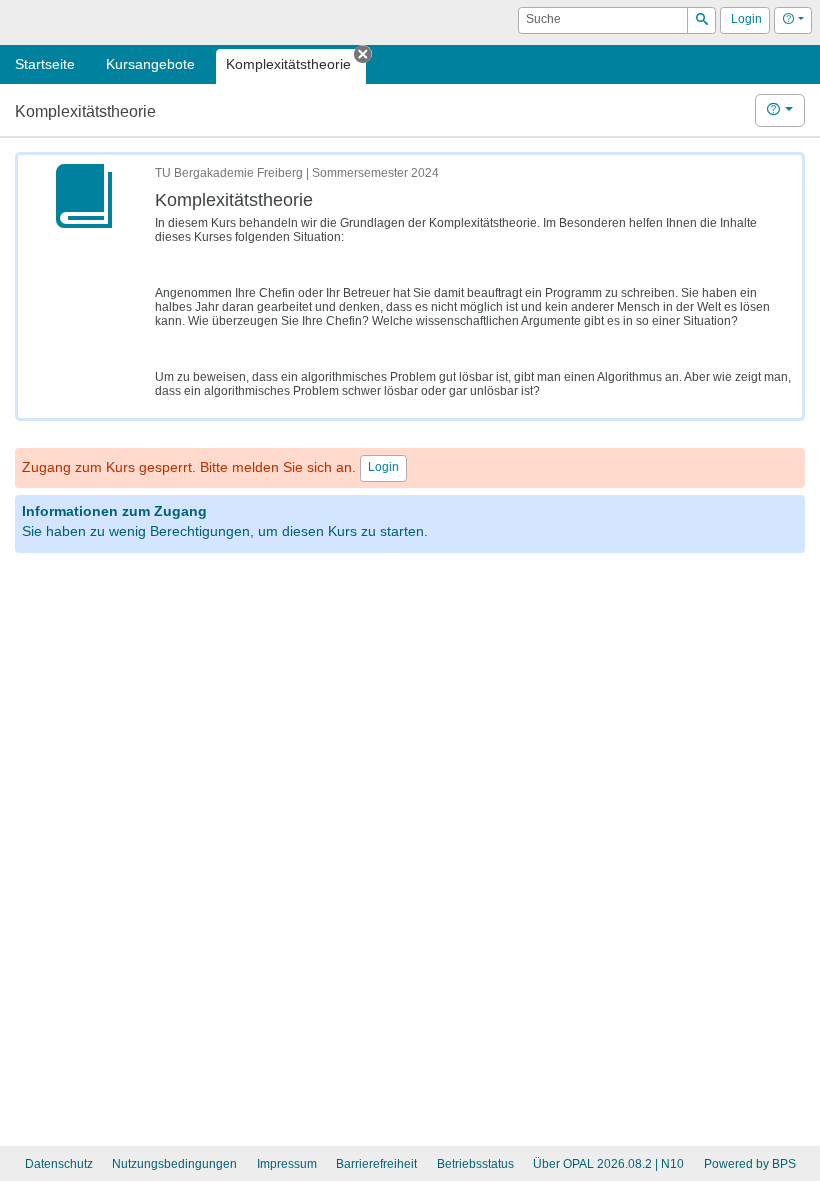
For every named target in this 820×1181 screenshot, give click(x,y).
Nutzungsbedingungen (174, 1164)
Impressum (287, 1164)
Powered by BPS (750, 1164)
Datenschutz (59, 1164)
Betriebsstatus (475, 1164)
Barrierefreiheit (376, 1164)
